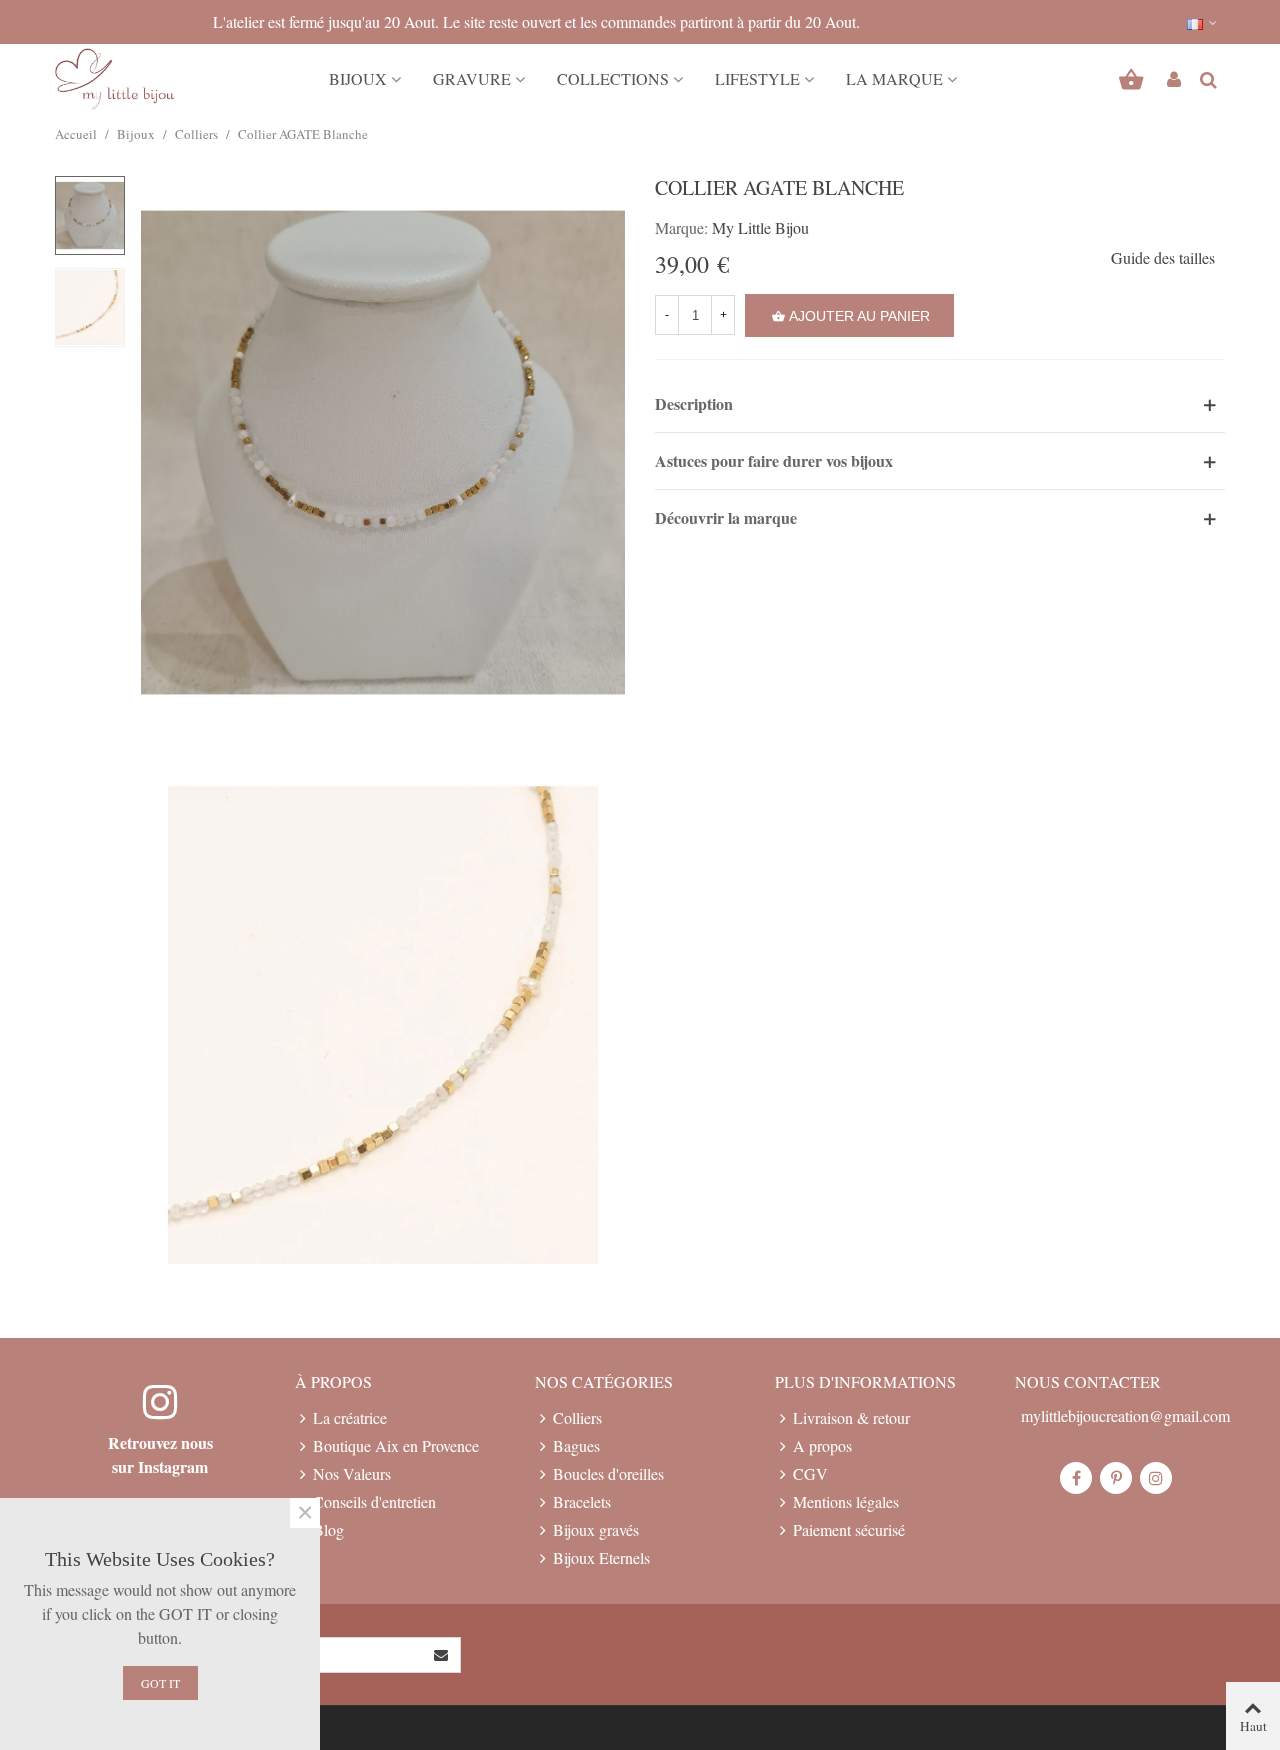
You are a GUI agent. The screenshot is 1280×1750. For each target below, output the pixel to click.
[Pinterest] (1116, 1478)
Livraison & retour (851, 1417)
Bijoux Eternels (601, 1557)
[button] (1203, 22)
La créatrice (350, 1417)
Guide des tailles (1163, 257)
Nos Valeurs (352, 1473)
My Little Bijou (760, 227)
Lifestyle (757, 78)
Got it (160, 1683)
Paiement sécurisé (849, 1529)
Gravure (472, 78)
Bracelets (582, 1501)
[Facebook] (1076, 1478)
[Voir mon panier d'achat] (1133, 79)
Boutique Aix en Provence (396, 1445)
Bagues (576, 1445)
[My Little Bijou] (115, 79)
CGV (810, 1473)
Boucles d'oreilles (608, 1473)
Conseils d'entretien (374, 1501)
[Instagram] (1156, 1478)
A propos (822, 1445)
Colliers (577, 1417)
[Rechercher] (1208, 76)
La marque (894, 78)
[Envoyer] (442, 1655)
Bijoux (358, 78)
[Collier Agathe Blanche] (383, 449)
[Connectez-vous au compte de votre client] (1174, 79)
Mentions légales (846, 1501)
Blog (328, 1529)
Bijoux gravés (596, 1529)
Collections (613, 78)
